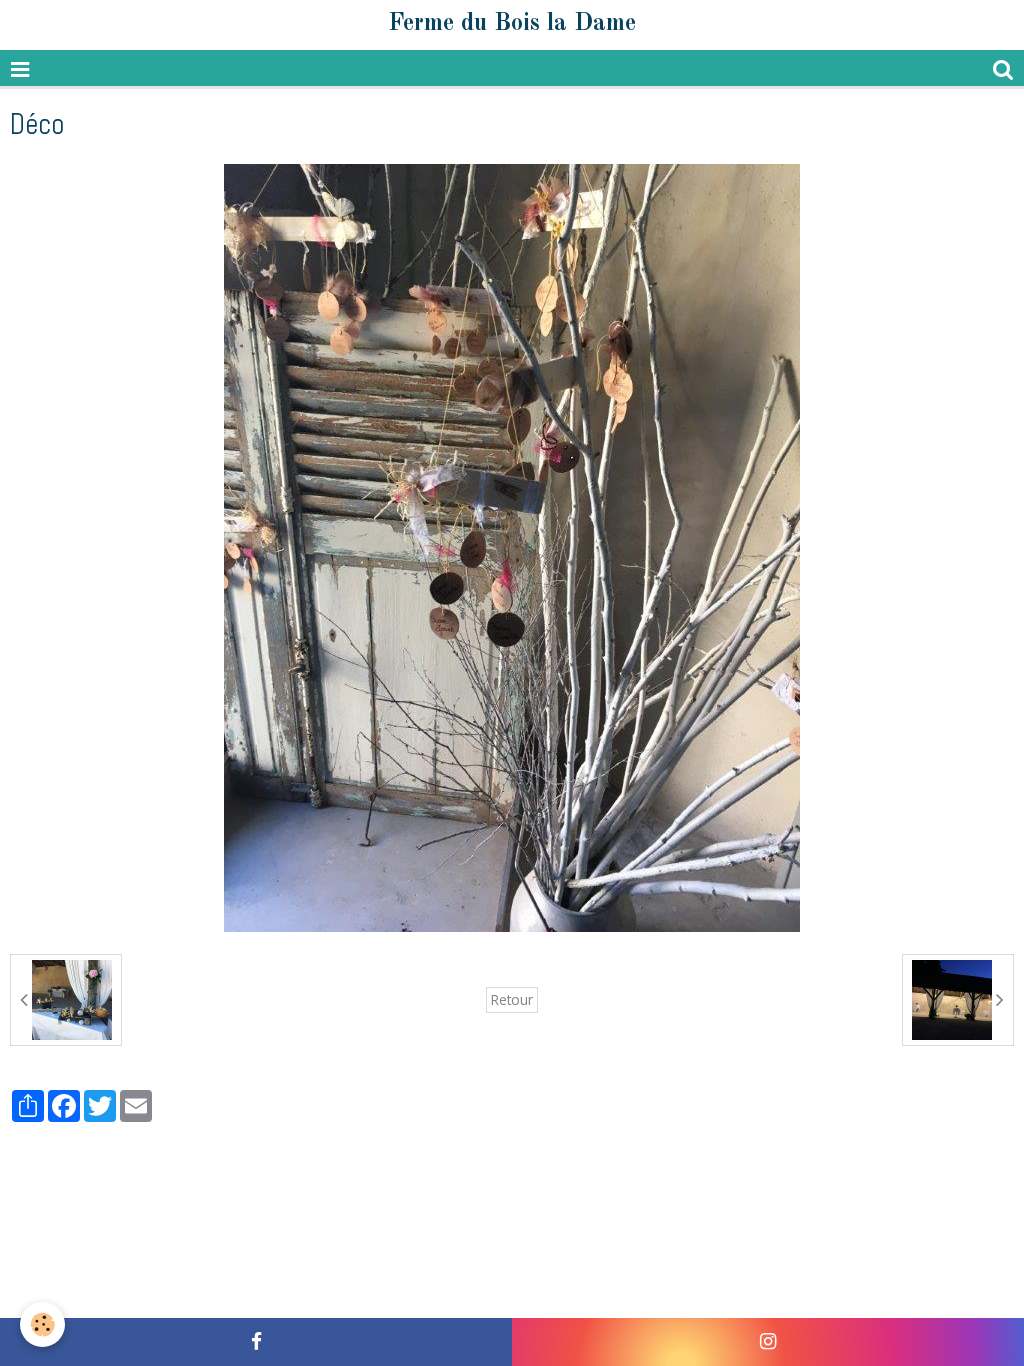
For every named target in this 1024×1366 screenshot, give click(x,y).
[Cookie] (42, 1324)
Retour (512, 999)
